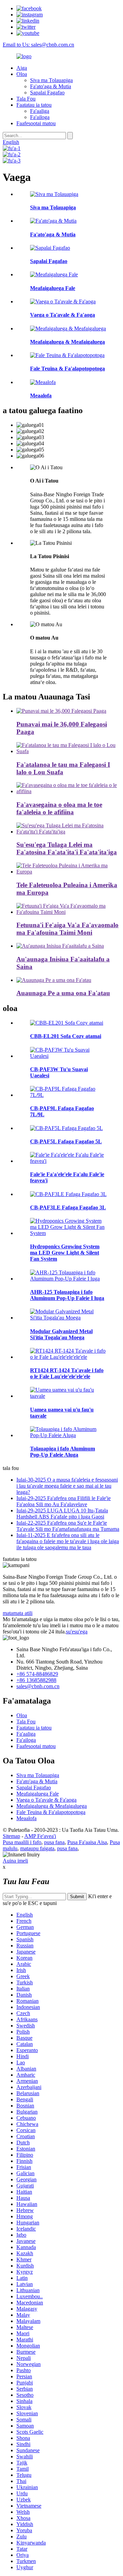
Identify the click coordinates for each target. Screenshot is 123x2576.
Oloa (22, 74)
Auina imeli (15, 1861)
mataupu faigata (37, 1848)
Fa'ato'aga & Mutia (51, 86)
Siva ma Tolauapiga (51, 80)
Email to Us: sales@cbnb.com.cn (38, 45)
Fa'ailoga (40, 117)
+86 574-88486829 (37, 1674)
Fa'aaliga (40, 111)
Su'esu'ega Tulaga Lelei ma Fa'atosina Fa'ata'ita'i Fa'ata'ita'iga (67, 848)
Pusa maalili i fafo (22, 1842)
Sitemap (11, 1836)
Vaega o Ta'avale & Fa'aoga (46, 1800)
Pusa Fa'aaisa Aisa (87, 1842)
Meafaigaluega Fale (38, 1794)
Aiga (22, 68)
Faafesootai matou (36, 123)
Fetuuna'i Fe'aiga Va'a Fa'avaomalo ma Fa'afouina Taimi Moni (67, 929)
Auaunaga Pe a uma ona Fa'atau (63, 993)
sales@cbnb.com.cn (38, 1686)
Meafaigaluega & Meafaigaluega (52, 1806)
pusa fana (54, 1842)
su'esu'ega (77, 1632)
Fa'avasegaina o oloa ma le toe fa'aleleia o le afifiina (59, 808)
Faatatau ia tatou (34, 105)
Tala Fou (26, 99)
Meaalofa (26, 1818)
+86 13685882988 (36, 1680)
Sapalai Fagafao (47, 93)
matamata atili (18, 1613)
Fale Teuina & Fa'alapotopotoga (51, 1812)
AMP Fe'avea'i (40, 1836)
